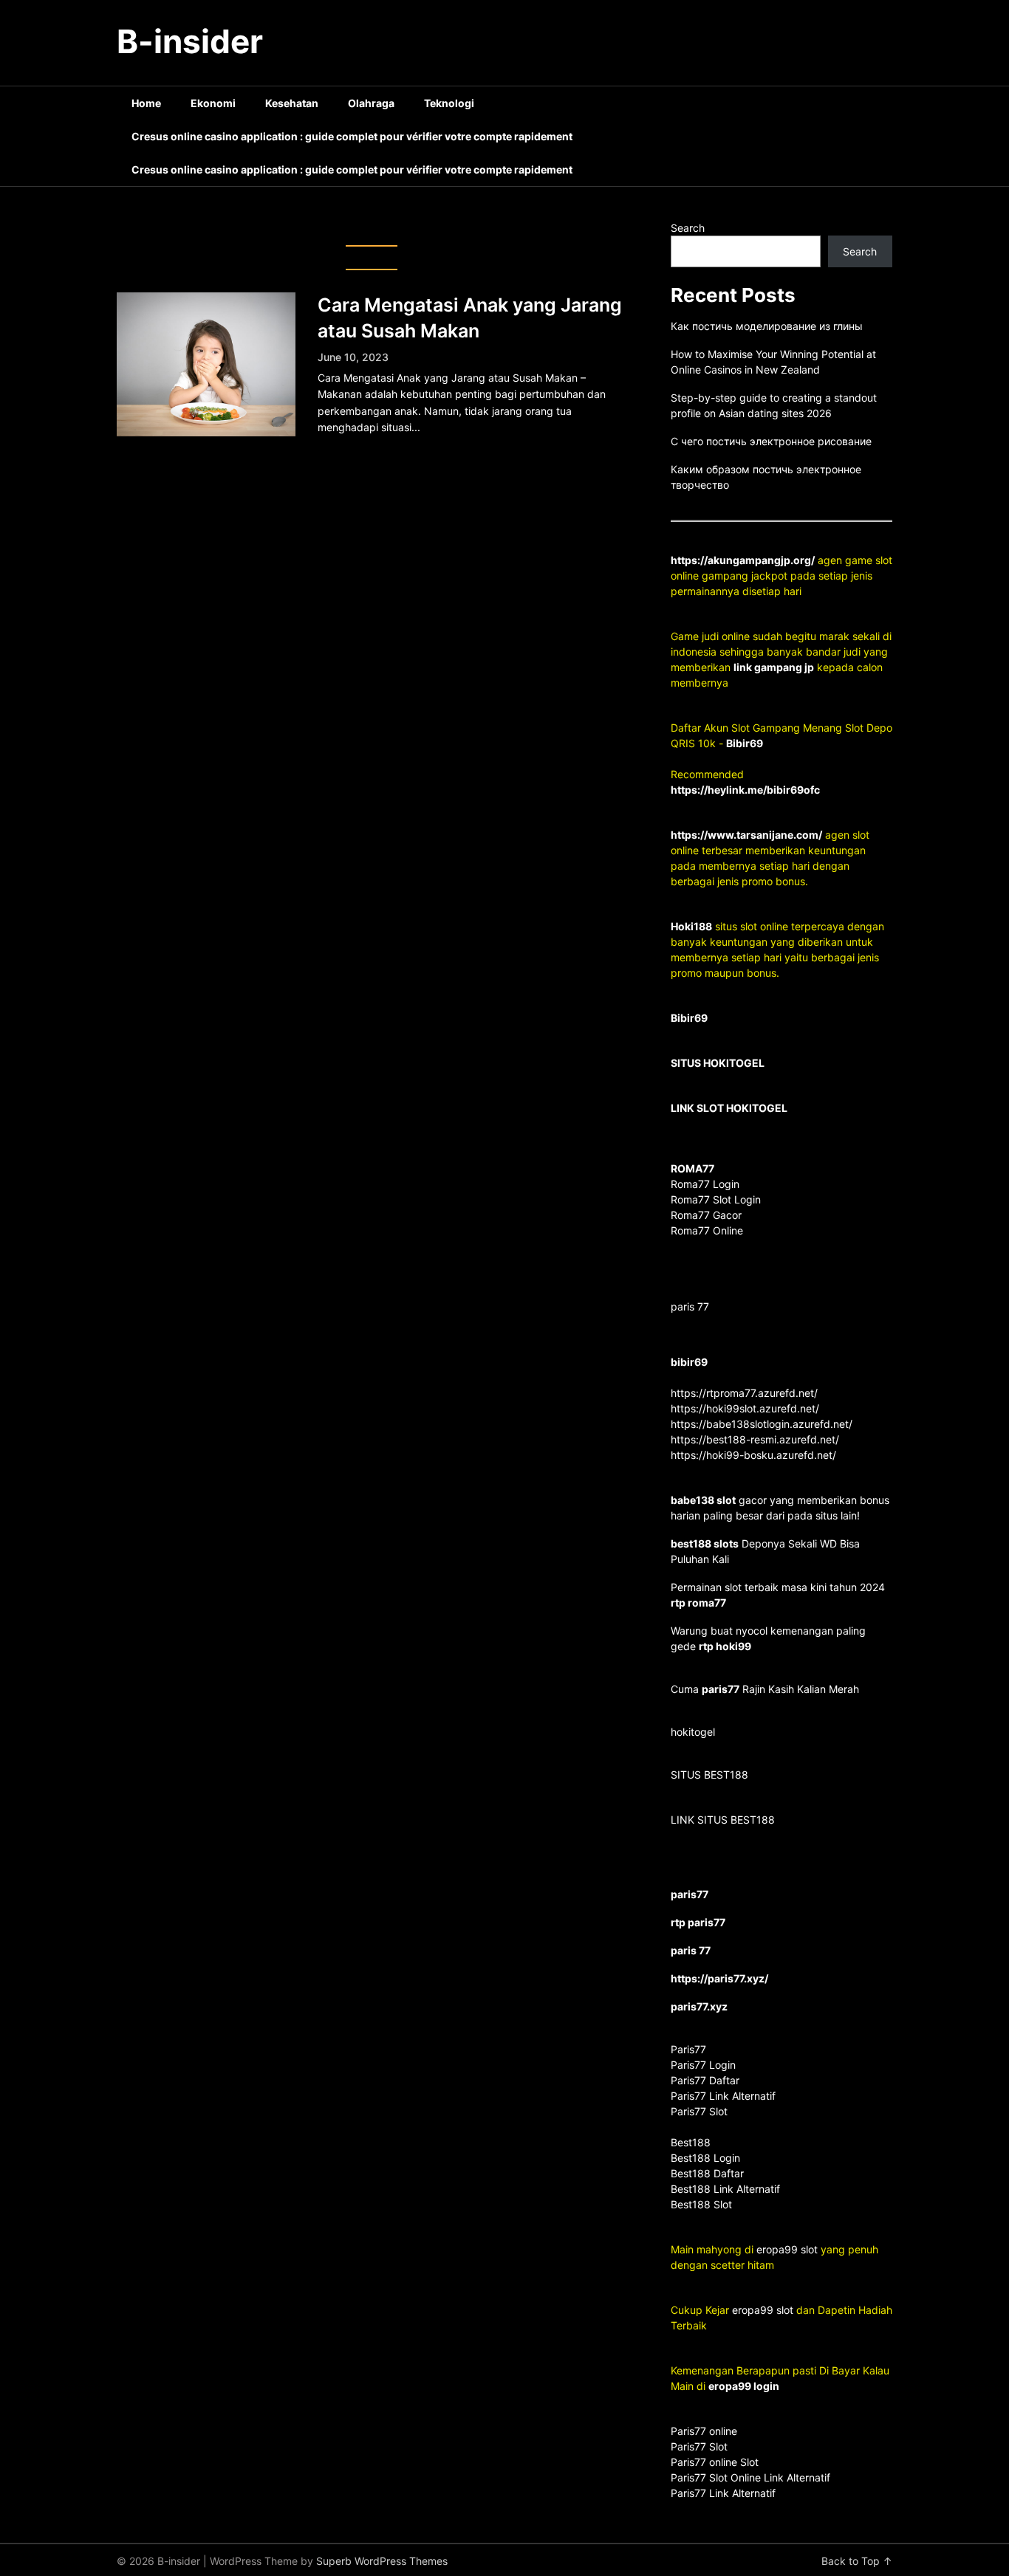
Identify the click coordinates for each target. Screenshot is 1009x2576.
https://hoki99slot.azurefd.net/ (745, 1408)
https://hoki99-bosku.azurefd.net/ (753, 1455)
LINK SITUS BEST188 (723, 1820)
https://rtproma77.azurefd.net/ (744, 1393)
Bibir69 (745, 743)
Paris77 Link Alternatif (723, 2493)
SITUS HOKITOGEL (718, 1063)
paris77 (721, 1689)
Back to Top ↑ (857, 2561)
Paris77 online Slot (716, 2462)
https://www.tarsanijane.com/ (746, 835)
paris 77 (690, 1306)
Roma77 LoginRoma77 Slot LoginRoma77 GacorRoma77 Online (716, 1199)
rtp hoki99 (725, 1646)
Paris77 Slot (699, 2446)
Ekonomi (213, 103)
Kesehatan (292, 103)
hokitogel (693, 1732)
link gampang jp (774, 667)
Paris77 (688, 2049)
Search (688, 228)
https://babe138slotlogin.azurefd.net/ (762, 1424)
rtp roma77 (698, 1603)
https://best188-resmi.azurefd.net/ (755, 1439)
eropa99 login (744, 2386)
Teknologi (449, 103)
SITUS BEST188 (709, 1775)
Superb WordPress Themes (382, 2561)
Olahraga (371, 103)
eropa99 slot (787, 2249)
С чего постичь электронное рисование (771, 441)
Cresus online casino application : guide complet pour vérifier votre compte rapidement (352, 136)
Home (146, 103)
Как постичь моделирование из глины (767, 326)
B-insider (190, 41)
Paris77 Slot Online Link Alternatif (750, 2477)
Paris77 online (705, 2431)
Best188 (691, 2142)
